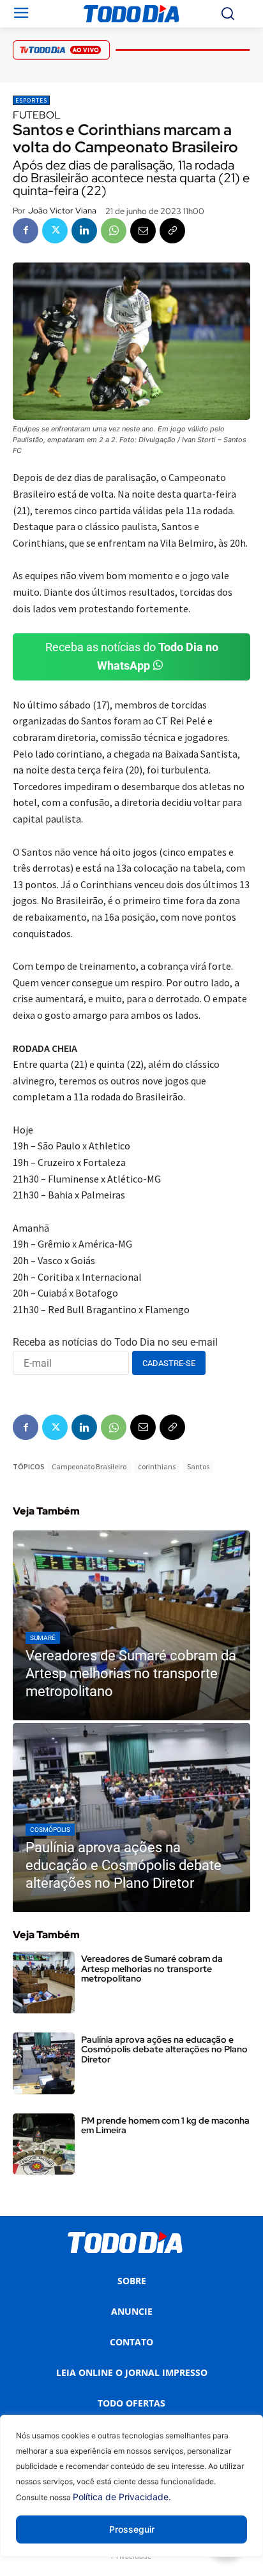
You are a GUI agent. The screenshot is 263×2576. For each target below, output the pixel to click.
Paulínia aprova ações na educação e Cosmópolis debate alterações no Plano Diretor (164, 2049)
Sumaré (43, 1638)
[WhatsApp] (114, 231)
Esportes (31, 100)
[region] (131, 2495)
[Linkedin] (84, 231)
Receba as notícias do (132, 656)
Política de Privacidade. (122, 2497)
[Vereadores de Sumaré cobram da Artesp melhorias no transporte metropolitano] (131, 1625)
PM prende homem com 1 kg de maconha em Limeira (165, 2125)
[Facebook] (26, 231)
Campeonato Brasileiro (89, 1466)
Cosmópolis (50, 1830)
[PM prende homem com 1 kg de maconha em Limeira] (44, 2144)
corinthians (157, 1466)
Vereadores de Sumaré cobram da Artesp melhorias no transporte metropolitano (152, 1968)
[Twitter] (55, 231)
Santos (198, 1466)
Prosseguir (132, 2529)
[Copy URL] (172, 231)
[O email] (143, 231)
